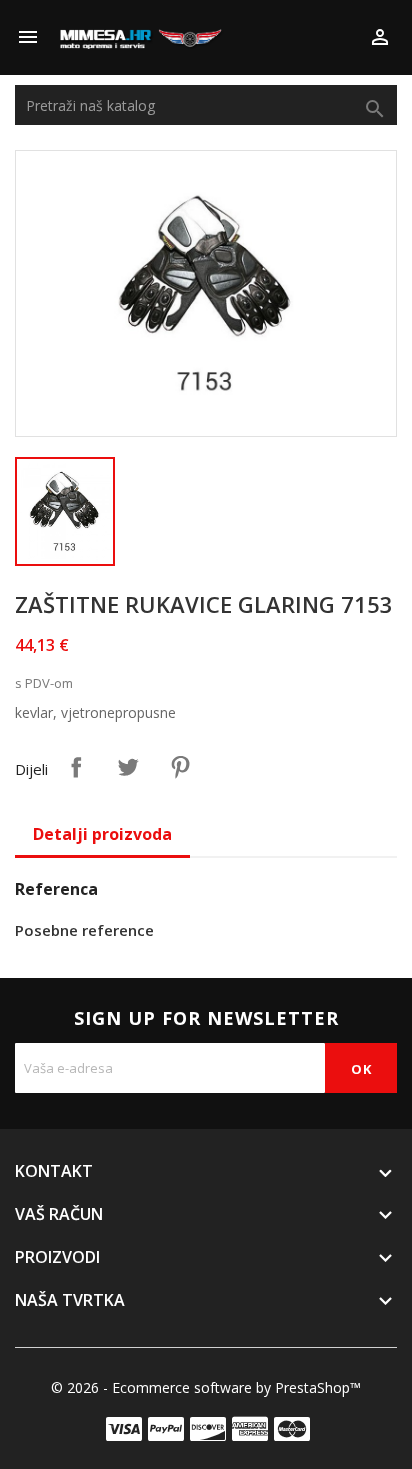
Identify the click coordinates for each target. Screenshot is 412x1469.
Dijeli (76, 767)
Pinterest (180, 767)
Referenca (56, 889)
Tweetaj (128, 767)
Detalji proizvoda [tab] (102, 834)
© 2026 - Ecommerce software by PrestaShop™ (206, 1387)
